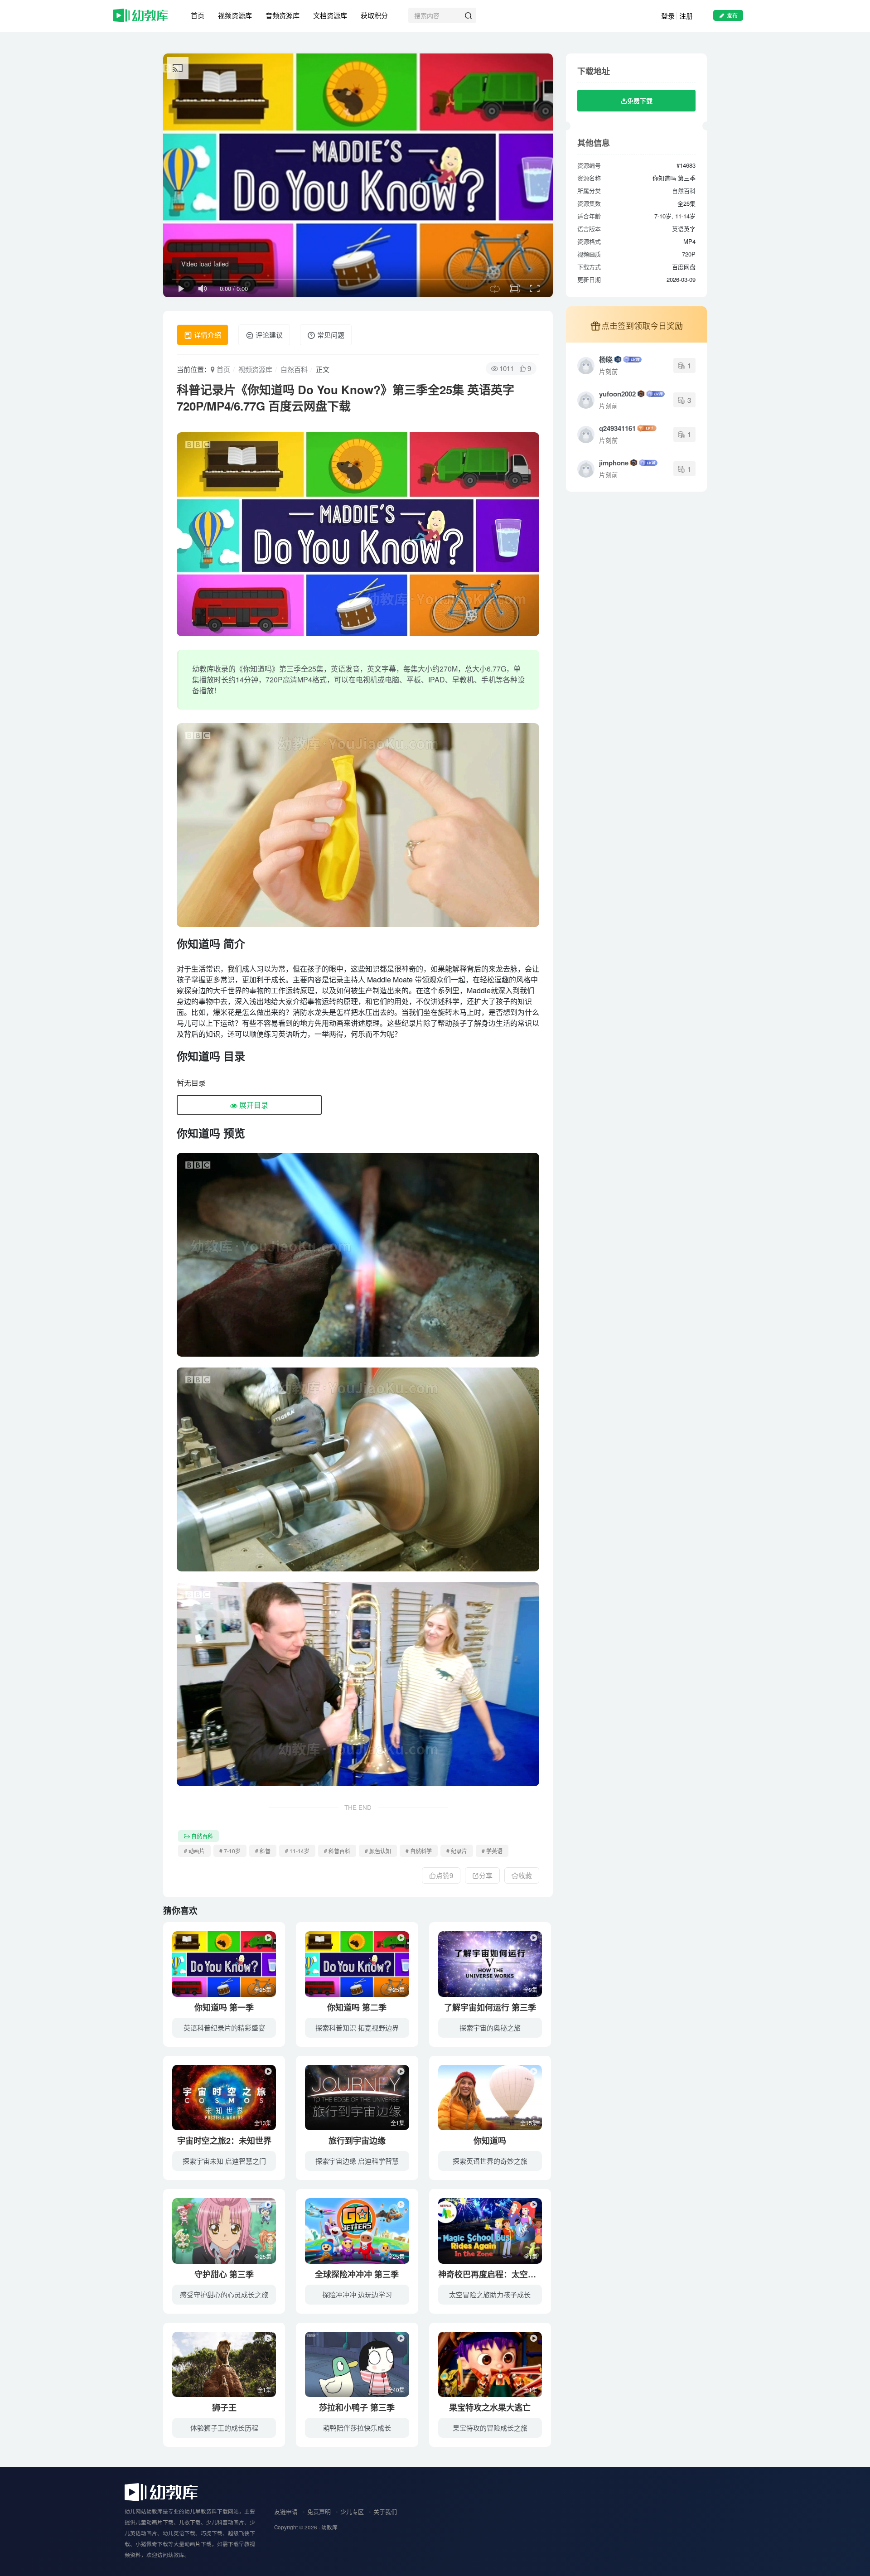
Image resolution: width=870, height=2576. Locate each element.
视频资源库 (235, 15)
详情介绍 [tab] (207, 335)
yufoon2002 (617, 394)
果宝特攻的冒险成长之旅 (490, 2428)
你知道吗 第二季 (357, 2007)
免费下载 (640, 101)
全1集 (398, 2123)
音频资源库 (283, 15)
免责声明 (319, 2511)
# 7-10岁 (230, 1851)
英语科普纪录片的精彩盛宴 (224, 2027)
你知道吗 (490, 2141)
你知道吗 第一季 (224, 2007)
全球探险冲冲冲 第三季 (357, 2274)
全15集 (529, 2123)
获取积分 (374, 15)
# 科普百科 (337, 1851)
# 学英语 (492, 1851)
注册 (686, 16)
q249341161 (617, 428)
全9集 (530, 1989)
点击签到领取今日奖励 (642, 325)
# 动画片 (194, 1851)
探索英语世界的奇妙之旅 (490, 2161)
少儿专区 (352, 2511)
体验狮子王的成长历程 (224, 2428)
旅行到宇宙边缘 (357, 2141)
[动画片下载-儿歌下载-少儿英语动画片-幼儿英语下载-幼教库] (161, 2491)
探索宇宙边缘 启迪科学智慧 (357, 2161)
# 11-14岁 (297, 1851)
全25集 (263, 1989)
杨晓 (606, 359)
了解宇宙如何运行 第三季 (490, 2007)
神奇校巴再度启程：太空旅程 (491, 2274)
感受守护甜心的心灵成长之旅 (224, 2294)
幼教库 (329, 2527)
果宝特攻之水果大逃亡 (490, 2407)
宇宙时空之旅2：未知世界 (224, 2141)
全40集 (396, 2390)
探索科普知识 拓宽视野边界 (357, 2027)
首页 (198, 15)
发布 (732, 15)
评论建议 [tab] (268, 335)
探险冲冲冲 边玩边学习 (357, 2294)
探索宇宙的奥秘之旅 (490, 2027)
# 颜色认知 (378, 1851)
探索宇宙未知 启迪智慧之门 (224, 2161)
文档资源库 (330, 15)
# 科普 (263, 1851)
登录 (668, 16)
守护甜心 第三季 (224, 2274)
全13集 (263, 2123)
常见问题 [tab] (330, 335)
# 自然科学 (419, 1851)
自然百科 (294, 369)
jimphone (614, 463)
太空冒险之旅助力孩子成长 (490, 2294)
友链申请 (286, 2511)
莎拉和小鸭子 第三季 (357, 2407)
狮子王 (224, 2407)
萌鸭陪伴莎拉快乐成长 (357, 2428)
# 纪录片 (457, 1851)
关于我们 (385, 2511)
